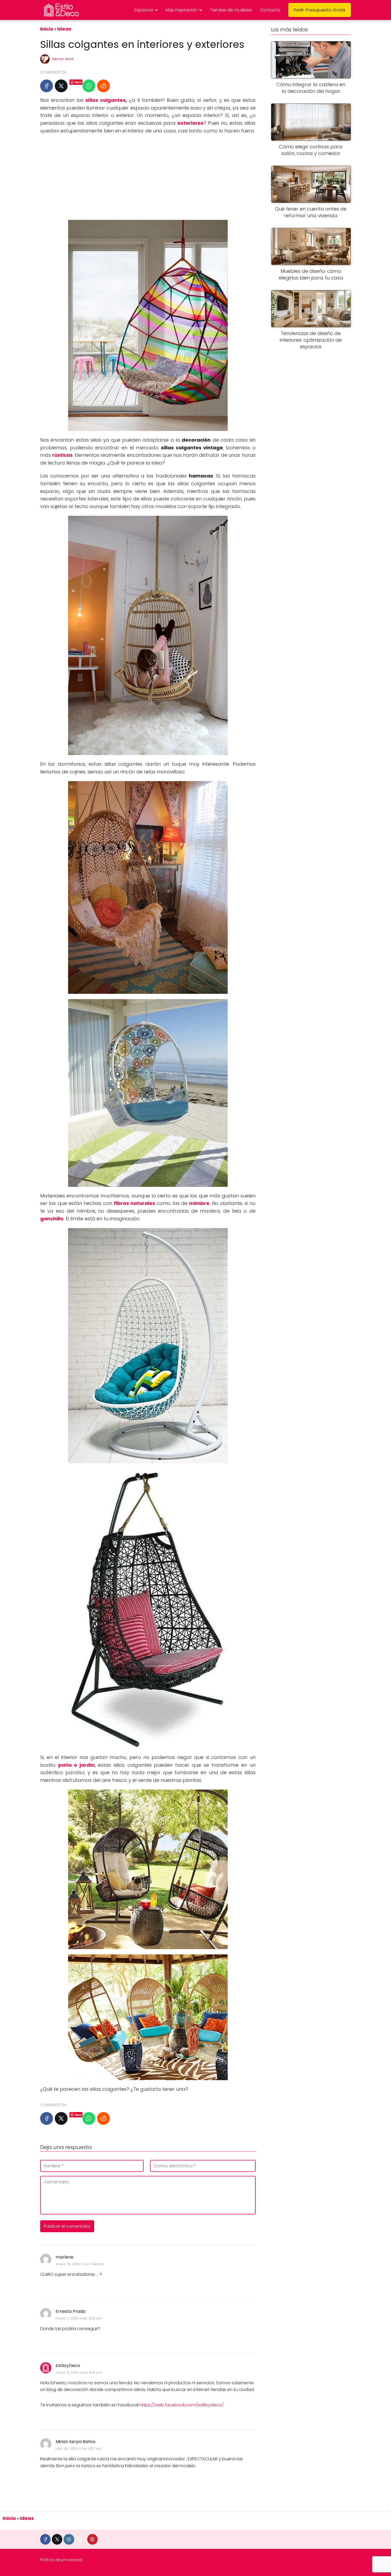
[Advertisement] (148, 177)
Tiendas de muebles (231, 10)
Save (78, 82)
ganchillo (52, 1219)
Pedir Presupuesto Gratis (320, 10)
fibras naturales (134, 1203)
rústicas (62, 455)
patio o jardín (76, 1765)
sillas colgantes (105, 100)
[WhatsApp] (89, 86)
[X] (61, 86)
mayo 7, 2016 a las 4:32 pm (79, 2318)
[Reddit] (103, 86)
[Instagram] (69, 2539)
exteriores (190, 123)
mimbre (199, 1203)
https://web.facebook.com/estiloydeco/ (182, 2405)
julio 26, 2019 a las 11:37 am (79, 2449)
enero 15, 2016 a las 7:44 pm (80, 2264)
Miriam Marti (63, 59)
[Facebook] (47, 86)
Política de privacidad (61, 2560)
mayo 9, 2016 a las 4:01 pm (79, 2372)
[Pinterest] (92, 2539)
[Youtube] (81, 2539)
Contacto (270, 10)
